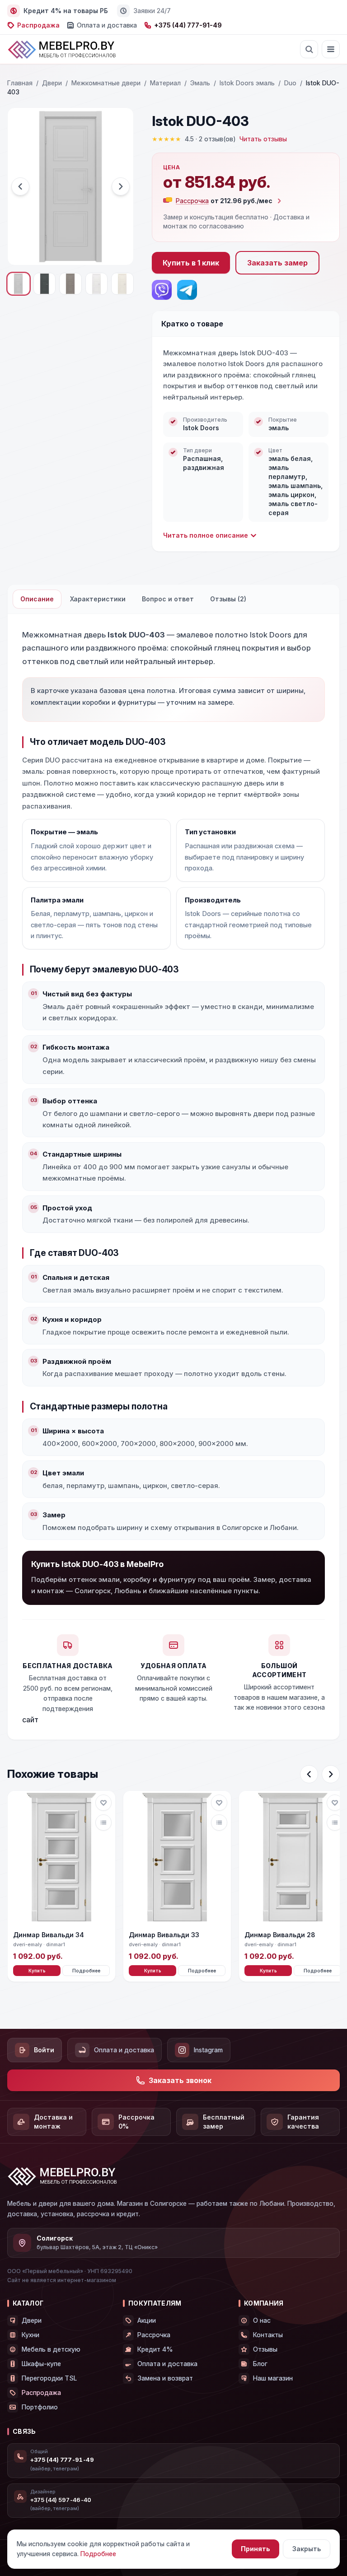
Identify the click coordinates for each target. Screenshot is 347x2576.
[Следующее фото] (121, 186)
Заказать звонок (180, 2080)
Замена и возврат (165, 2378)
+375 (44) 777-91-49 (188, 25)
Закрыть (307, 2549)
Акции (147, 2320)
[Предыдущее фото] (20, 186)
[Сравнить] (103, 1823)
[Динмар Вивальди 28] (293, 1858)
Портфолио (40, 2407)
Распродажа (38, 25)
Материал (165, 83)
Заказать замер (277, 263)
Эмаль (200, 83)
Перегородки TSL (49, 2378)
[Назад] (309, 1774)
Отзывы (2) (228, 599)
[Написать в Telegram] (187, 290)
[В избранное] (103, 1803)
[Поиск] (309, 49)
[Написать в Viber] (162, 290)
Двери (52, 83)
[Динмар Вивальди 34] (61, 1858)
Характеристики (98, 599)
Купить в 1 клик (191, 263)
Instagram (208, 2050)
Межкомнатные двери (106, 83)
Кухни (30, 2335)
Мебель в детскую (51, 2349)
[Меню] (331, 49)
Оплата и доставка (107, 25)
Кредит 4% (155, 2349)
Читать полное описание (206, 535)
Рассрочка (154, 2335)
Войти (44, 2050)
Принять (256, 2549)
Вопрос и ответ (168, 599)
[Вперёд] (331, 1774)
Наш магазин (273, 2378)
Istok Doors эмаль (247, 83)
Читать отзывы (263, 139)
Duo (290, 83)
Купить (37, 1971)
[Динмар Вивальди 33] (177, 1858)
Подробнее (86, 1971)
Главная (20, 83)
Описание (37, 599)
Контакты (268, 2335)
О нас (262, 2320)
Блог (260, 2364)
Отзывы (265, 2349)
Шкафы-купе (41, 2364)
